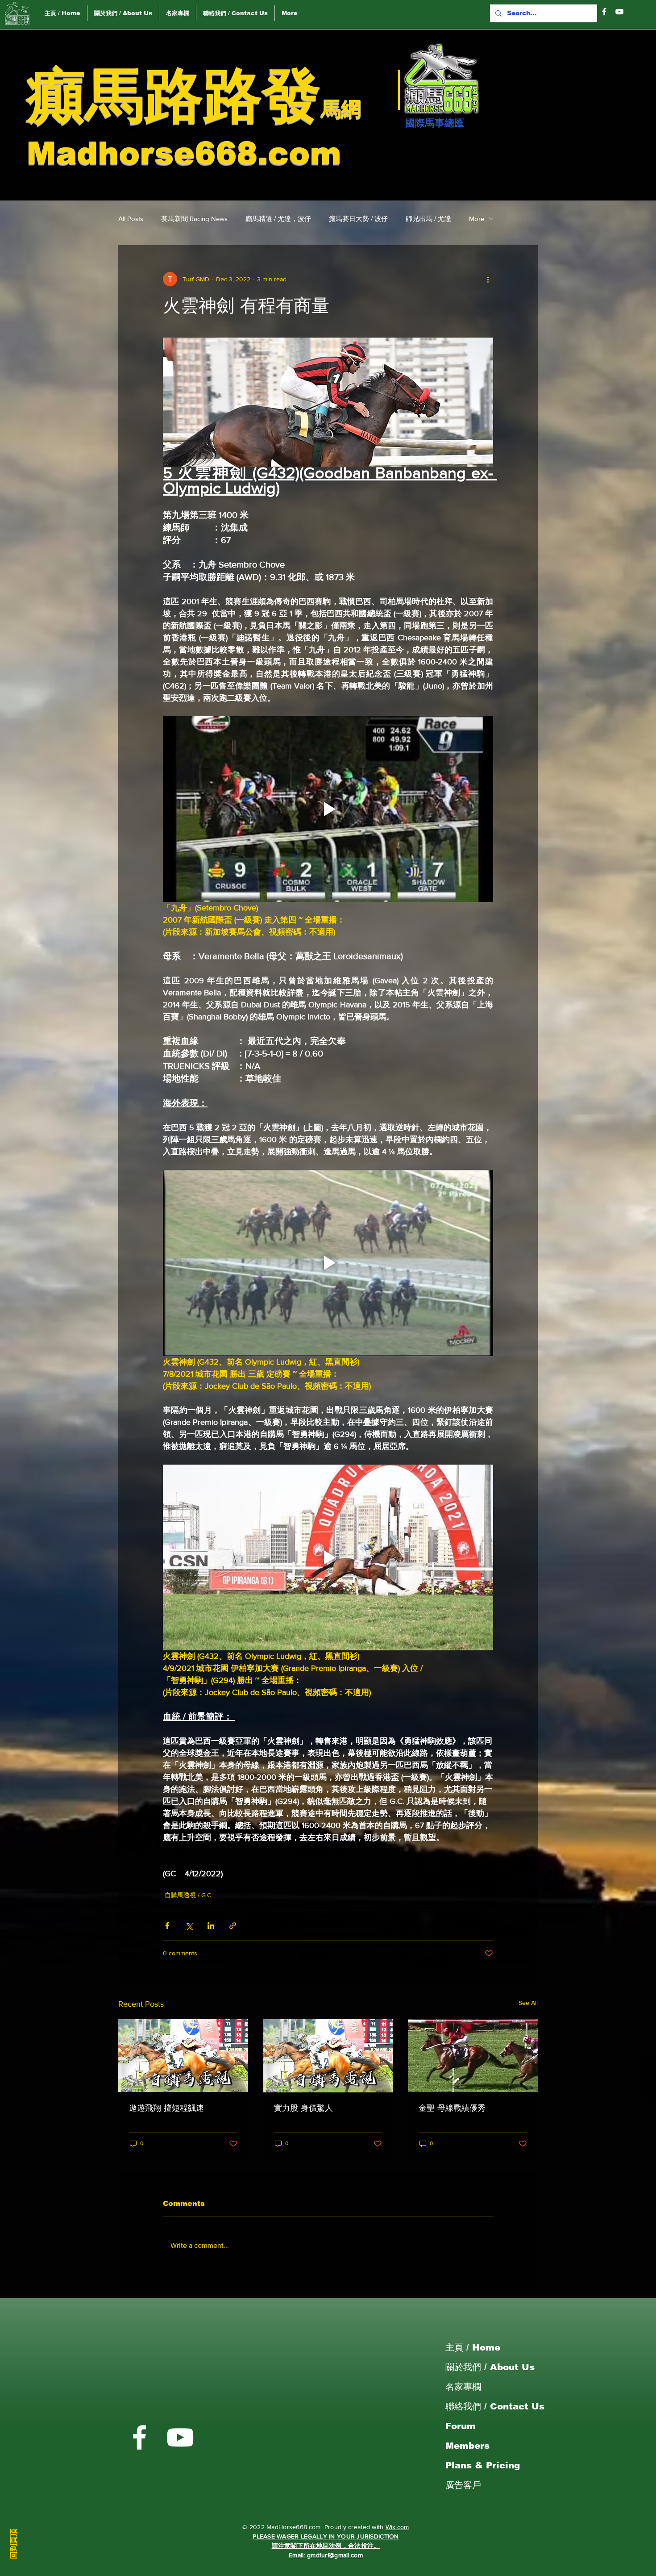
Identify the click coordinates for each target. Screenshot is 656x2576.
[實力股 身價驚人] (328, 2056)
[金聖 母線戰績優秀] (473, 2056)
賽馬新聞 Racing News (194, 219)
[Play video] (328, 809)
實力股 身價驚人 (303, 2108)
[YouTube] (619, 12)
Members (467, 2446)
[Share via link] (233, 1926)
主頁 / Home (473, 2347)
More (477, 219)
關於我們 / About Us (490, 2367)
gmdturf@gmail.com (335, 2555)
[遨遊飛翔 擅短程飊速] (183, 2056)
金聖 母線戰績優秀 (452, 2108)
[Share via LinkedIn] (211, 1926)
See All (528, 2003)
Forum (461, 2426)
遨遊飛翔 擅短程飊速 (166, 2108)
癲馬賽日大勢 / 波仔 (358, 219)
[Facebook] (604, 12)
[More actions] (488, 279)
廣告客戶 (463, 2485)
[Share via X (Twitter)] (189, 1926)
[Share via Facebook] (167, 1926)
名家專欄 (463, 2387)
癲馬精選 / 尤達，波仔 (278, 219)
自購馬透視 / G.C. (189, 1895)
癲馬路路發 (174, 95)
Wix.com (397, 2527)
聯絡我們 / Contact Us (495, 2406)
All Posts (131, 219)
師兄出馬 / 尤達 (428, 219)
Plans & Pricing (483, 2465)
